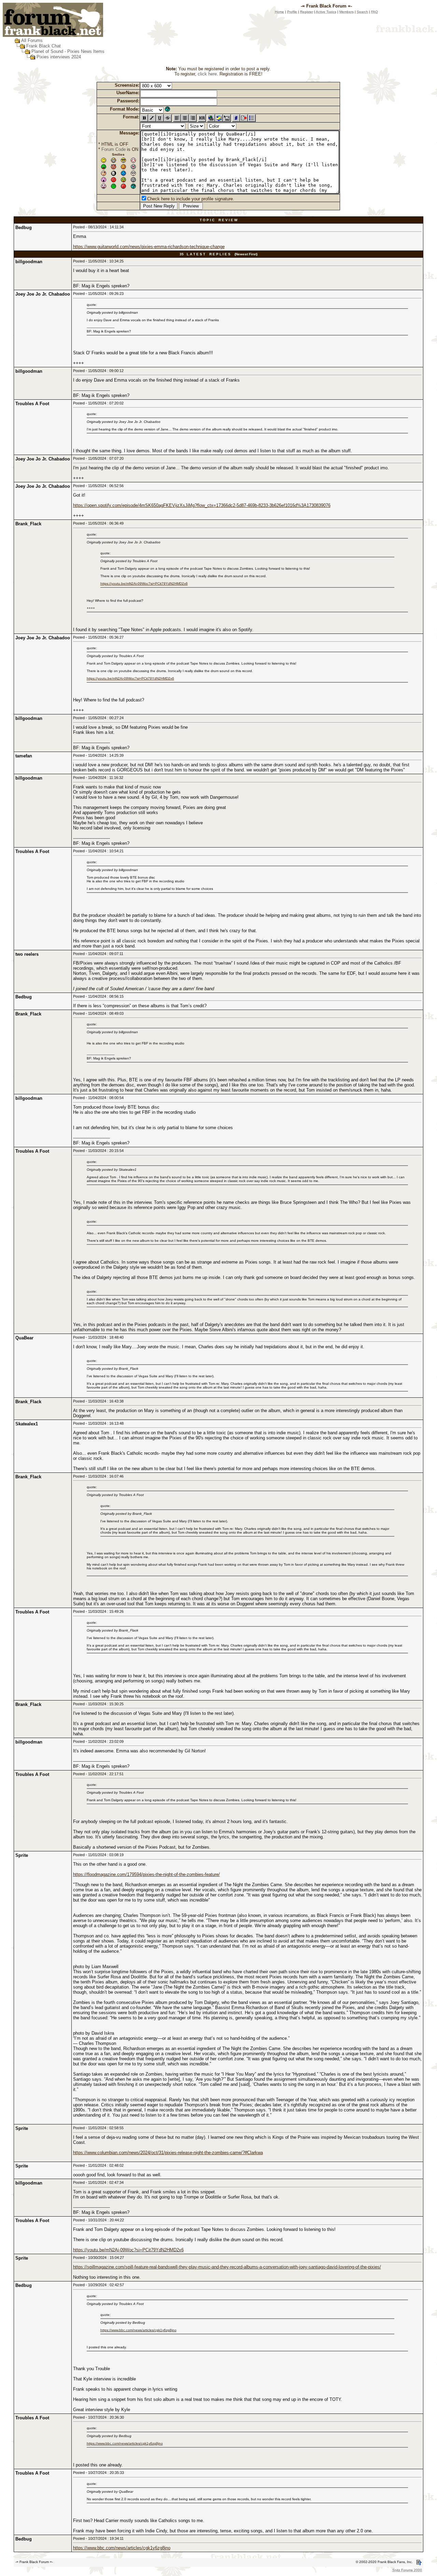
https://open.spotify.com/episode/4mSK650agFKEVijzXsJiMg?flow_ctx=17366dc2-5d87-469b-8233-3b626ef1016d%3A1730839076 (202, 505)
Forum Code (114, 149)
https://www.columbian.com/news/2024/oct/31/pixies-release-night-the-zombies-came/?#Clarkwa (168, 2153)
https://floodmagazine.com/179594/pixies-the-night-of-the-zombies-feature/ (146, 1874)
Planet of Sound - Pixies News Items (68, 51)
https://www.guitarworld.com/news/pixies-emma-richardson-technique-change (149, 247)
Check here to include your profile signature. (191, 199)
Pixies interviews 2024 (59, 57)
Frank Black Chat (44, 46)
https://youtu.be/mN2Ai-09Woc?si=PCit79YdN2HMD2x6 (144, 583)
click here (207, 74)
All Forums (32, 40)
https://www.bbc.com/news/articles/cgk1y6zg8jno (138, 2330)
